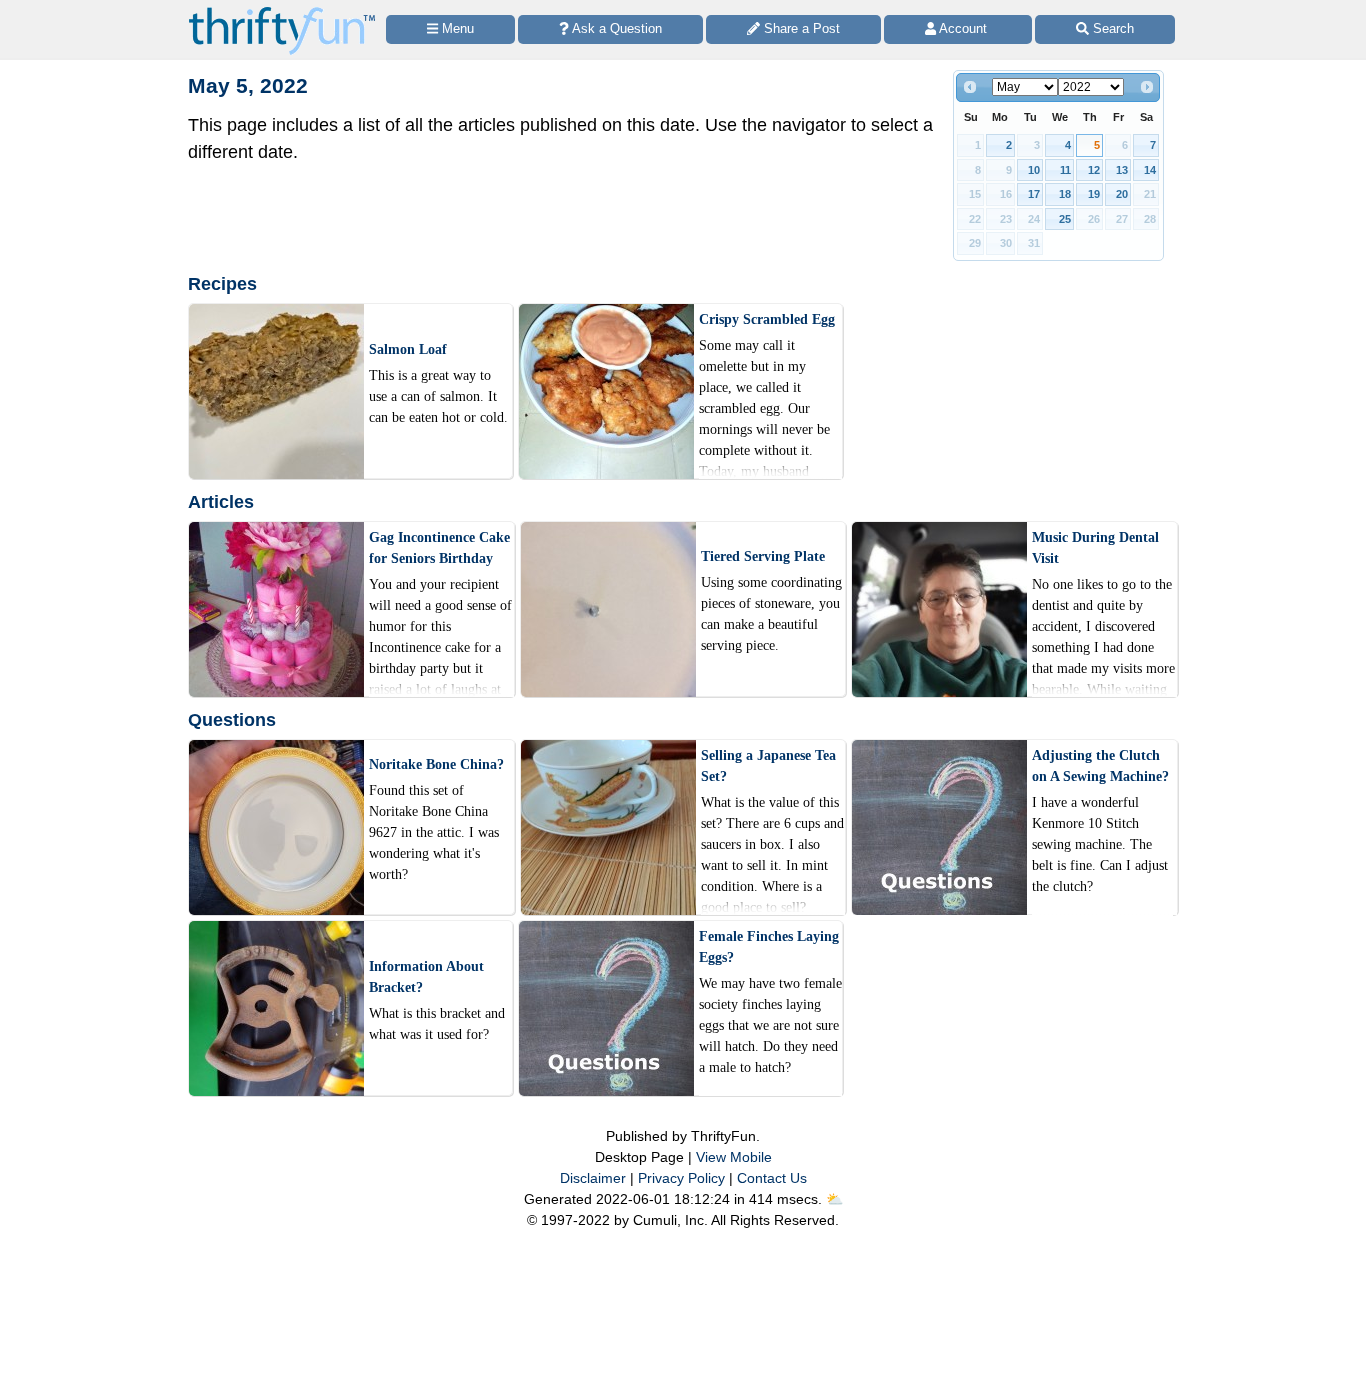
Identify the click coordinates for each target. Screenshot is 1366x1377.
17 (1034, 194)
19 (1094, 194)
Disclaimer (593, 1178)
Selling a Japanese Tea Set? (768, 766)
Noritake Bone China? (436, 764)
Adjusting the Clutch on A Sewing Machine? (1100, 766)
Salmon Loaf (408, 349)
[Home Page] (282, 11)
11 (1065, 170)
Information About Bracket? (426, 977)
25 (1065, 219)
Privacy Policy (681, 1178)
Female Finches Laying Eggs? (769, 947)
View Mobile (734, 1157)
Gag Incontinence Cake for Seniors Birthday (439, 548)
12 (1094, 170)
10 (1034, 170)
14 (1150, 170)
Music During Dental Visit (1095, 548)
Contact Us (772, 1178)
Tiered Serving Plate (763, 556)
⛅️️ (834, 1199)
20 (1122, 194)
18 (1065, 194)
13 (1122, 170)
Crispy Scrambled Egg (767, 319)
